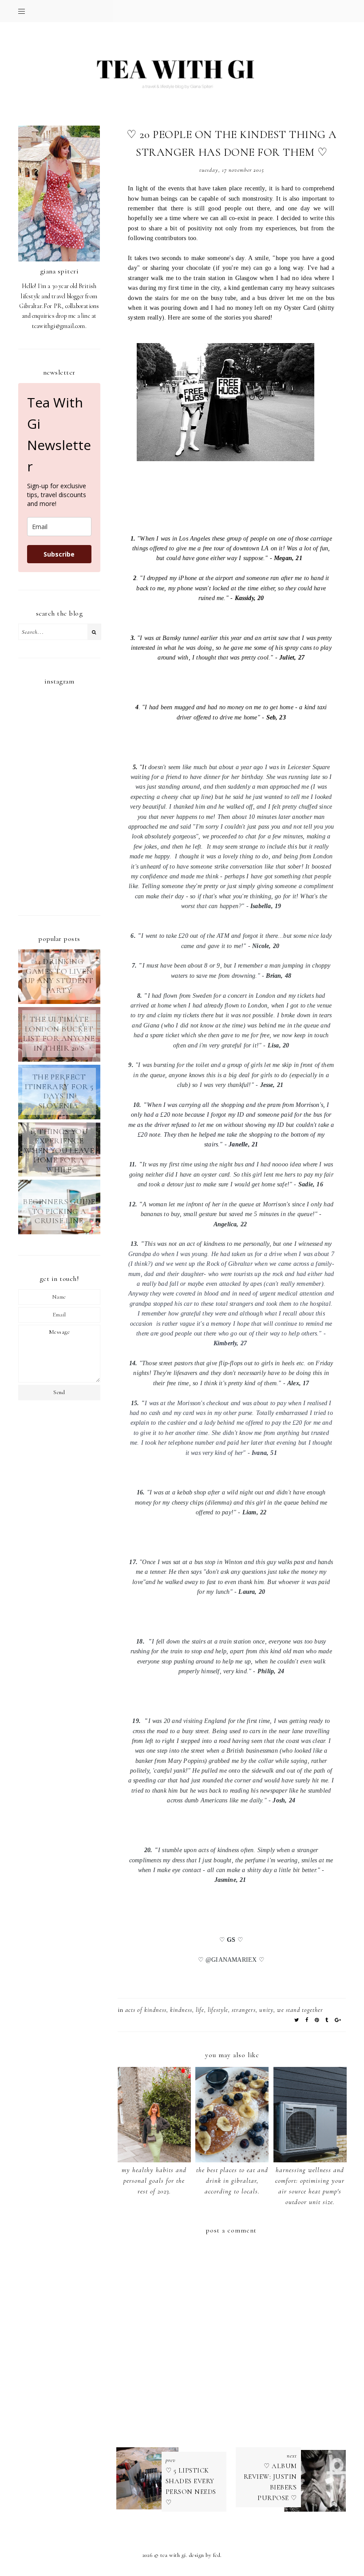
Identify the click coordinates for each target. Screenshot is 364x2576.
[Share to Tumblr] (327, 2020)
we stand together (300, 2010)
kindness (181, 2010)
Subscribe (59, 554)
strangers (244, 2010)
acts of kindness (146, 2010)
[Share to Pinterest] (317, 2020)
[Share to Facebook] (307, 2020)
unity (266, 2010)
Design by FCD (205, 2555)
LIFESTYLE (218, 2010)
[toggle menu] (22, 11)
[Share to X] (297, 2020)
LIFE (200, 2010)
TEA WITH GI (173, 2555)
